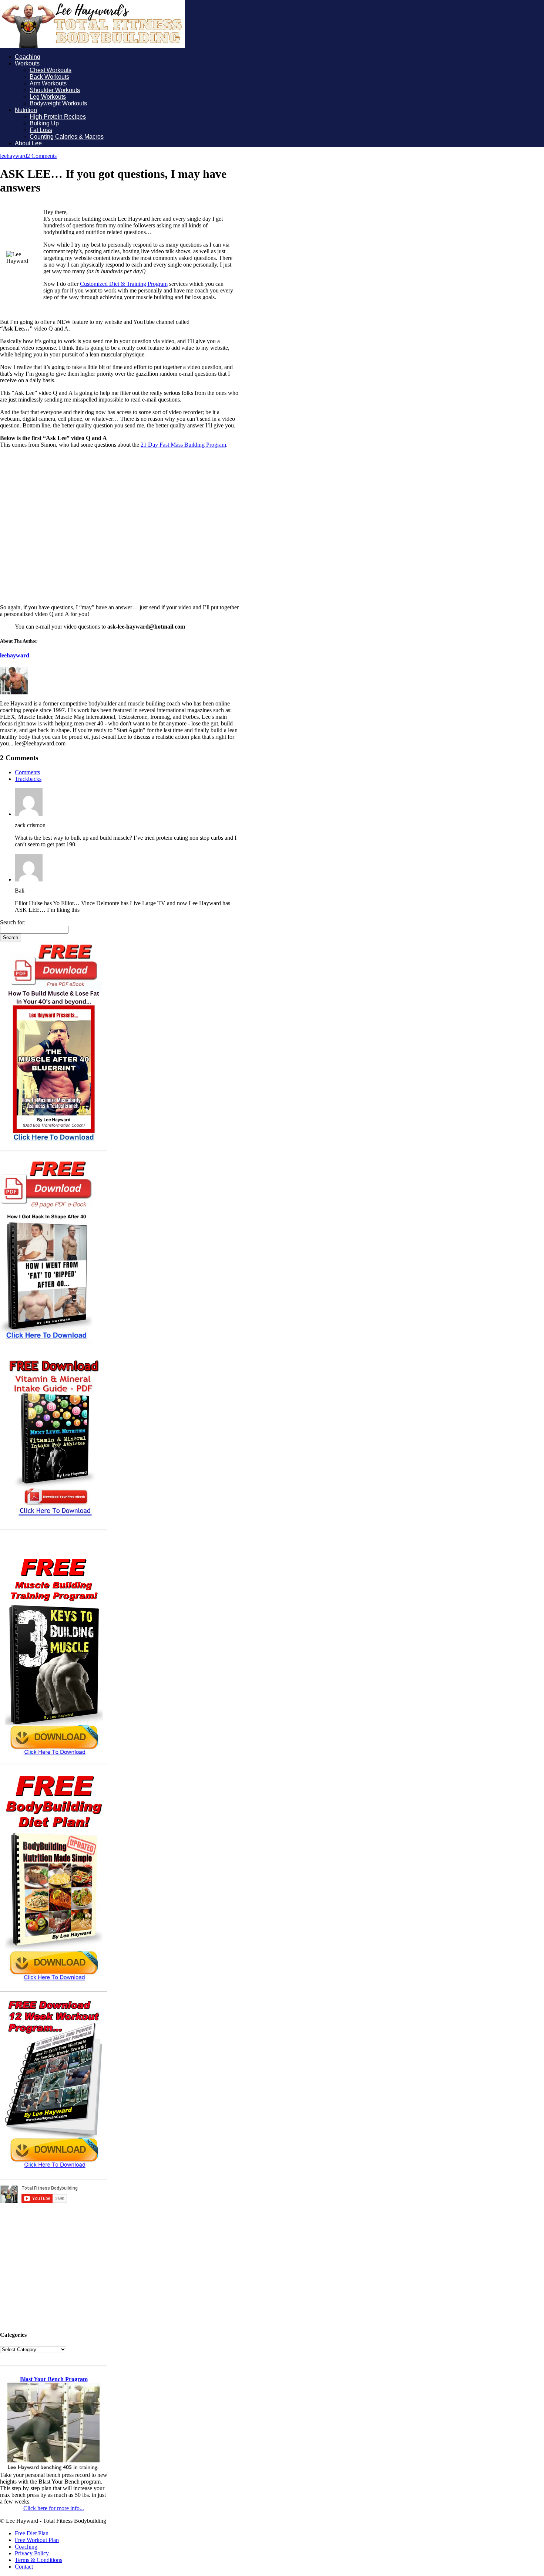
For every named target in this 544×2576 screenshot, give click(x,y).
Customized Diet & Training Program (124, 284)
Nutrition (26, 110)
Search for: (13, 922)
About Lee (28, 143)
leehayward (14, 156)
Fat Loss (41, 130)
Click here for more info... (54, 2508)
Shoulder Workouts (55, 90)
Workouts (27, 63)
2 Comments (42, 156)
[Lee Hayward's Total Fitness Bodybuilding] (93, 46)
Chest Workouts (51, 70)
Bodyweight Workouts (58, 103)
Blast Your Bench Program (54, 2379)
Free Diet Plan (32, 2533)
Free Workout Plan (37, 2540)
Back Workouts (49, 77)
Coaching (28, 57)
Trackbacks (28, 779)
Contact (24, 2567)
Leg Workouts (48, 97)
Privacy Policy (32, 2553)
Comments (27, 772)
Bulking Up (44, 123)
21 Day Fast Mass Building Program (183, 445)
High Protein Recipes (58, 117)
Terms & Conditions (38, 2560)
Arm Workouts (48, 83)
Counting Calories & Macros (67, 137)
